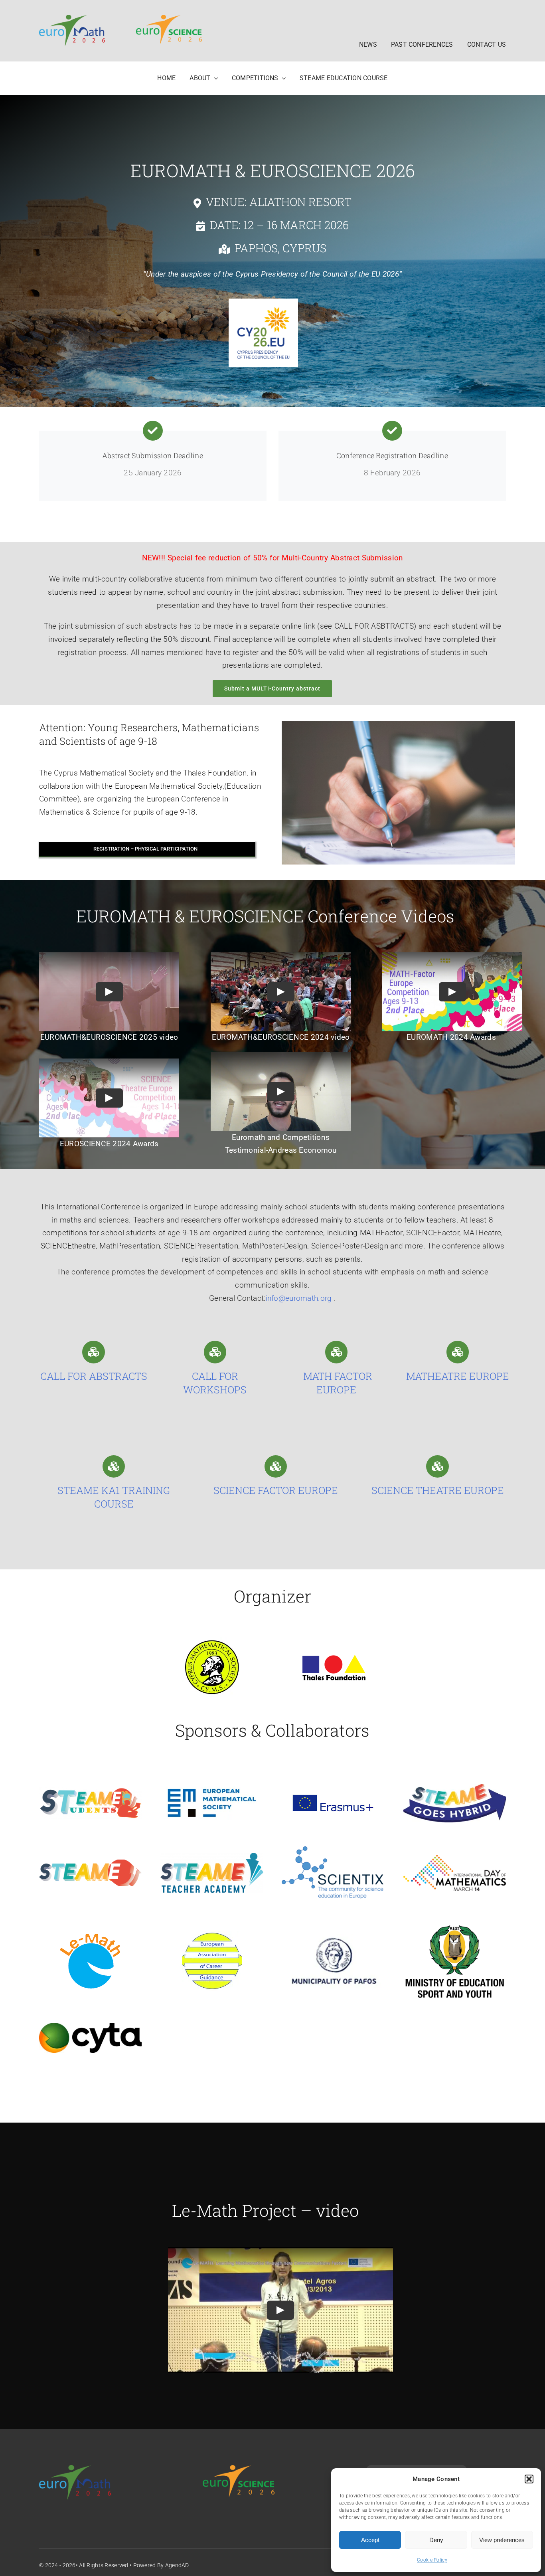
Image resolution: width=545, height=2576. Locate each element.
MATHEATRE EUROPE (458, 1376)
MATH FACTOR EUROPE (337, 1383)
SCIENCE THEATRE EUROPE (438, 1490)
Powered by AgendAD (161, 2565)
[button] (529, 2479)
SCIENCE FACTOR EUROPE (276, 1490)
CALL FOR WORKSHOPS (215, 1383)
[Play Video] (109, 991)
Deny (436, 2540)
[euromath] (72, 19)
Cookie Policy (432, 2560)
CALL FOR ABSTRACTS (94, 1376)
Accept (370, 2540)
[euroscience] (169, 19)
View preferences (502, 2540)
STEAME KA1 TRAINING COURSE (114, 1497)
